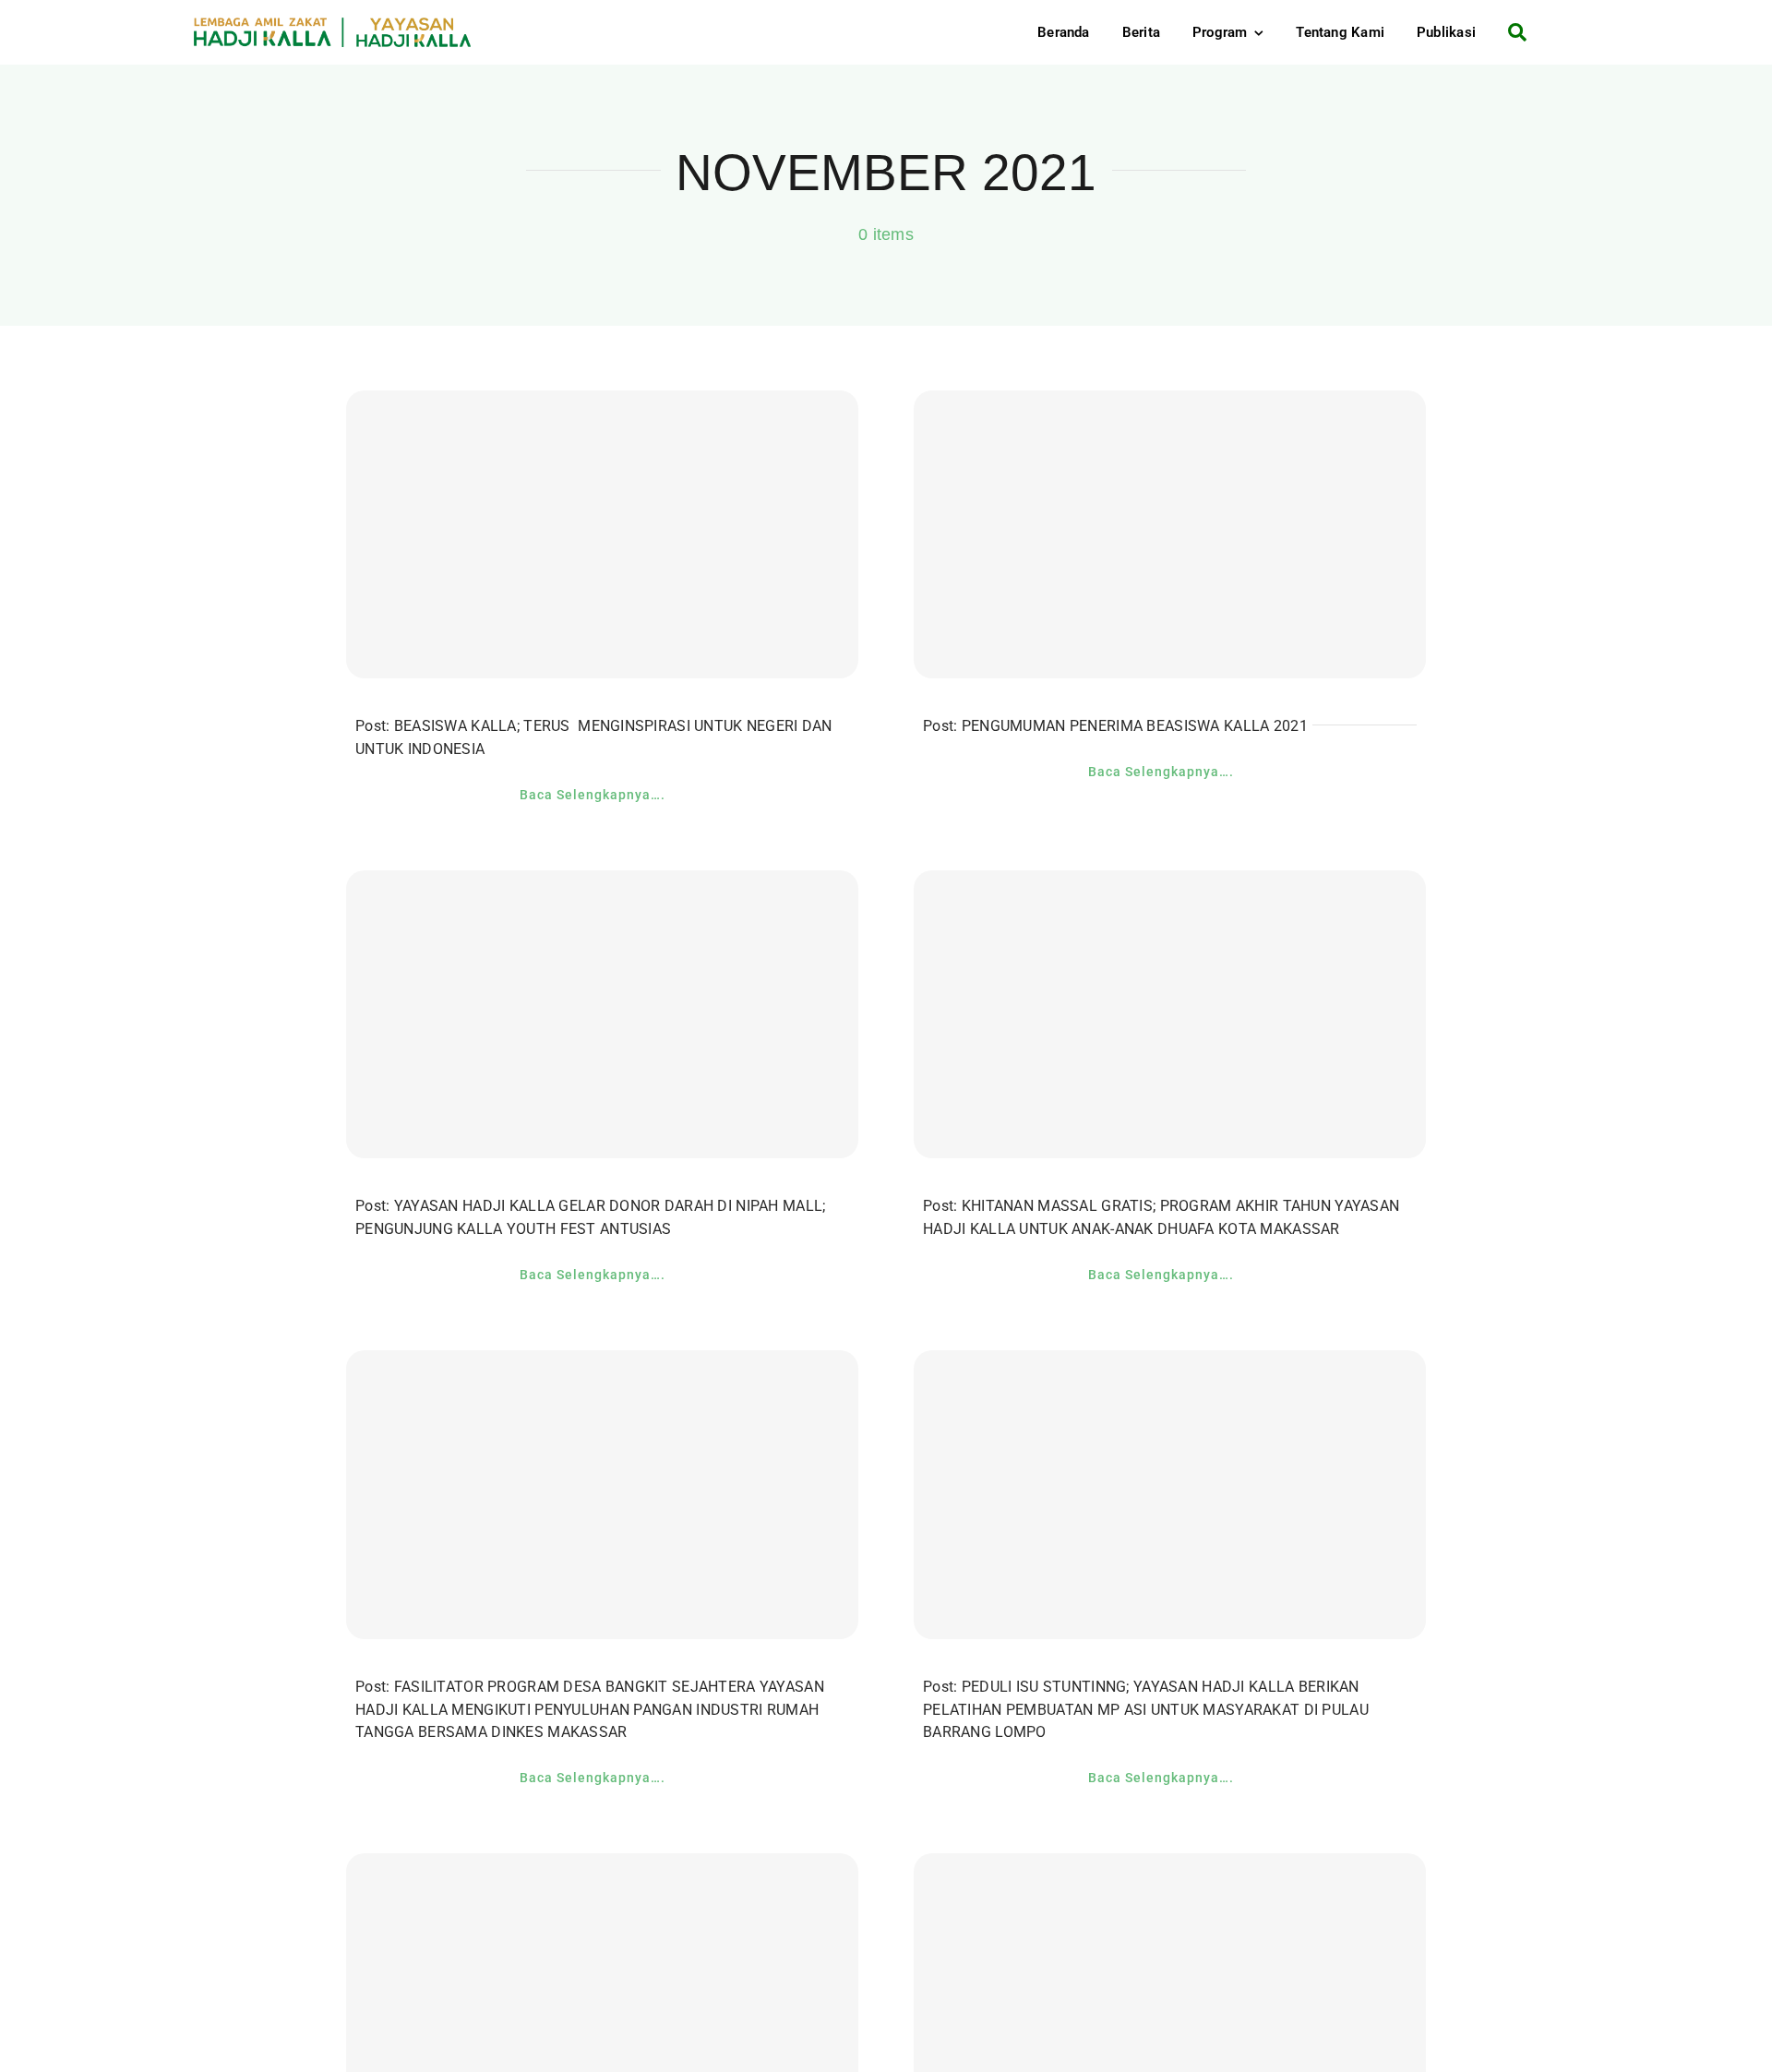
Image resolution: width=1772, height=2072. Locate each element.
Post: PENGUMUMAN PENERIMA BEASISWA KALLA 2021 (1115, 726)
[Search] (1510, 32)
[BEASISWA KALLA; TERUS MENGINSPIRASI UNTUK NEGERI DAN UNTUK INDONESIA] (602, 534)
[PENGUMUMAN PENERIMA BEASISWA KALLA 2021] (1170, 534)
